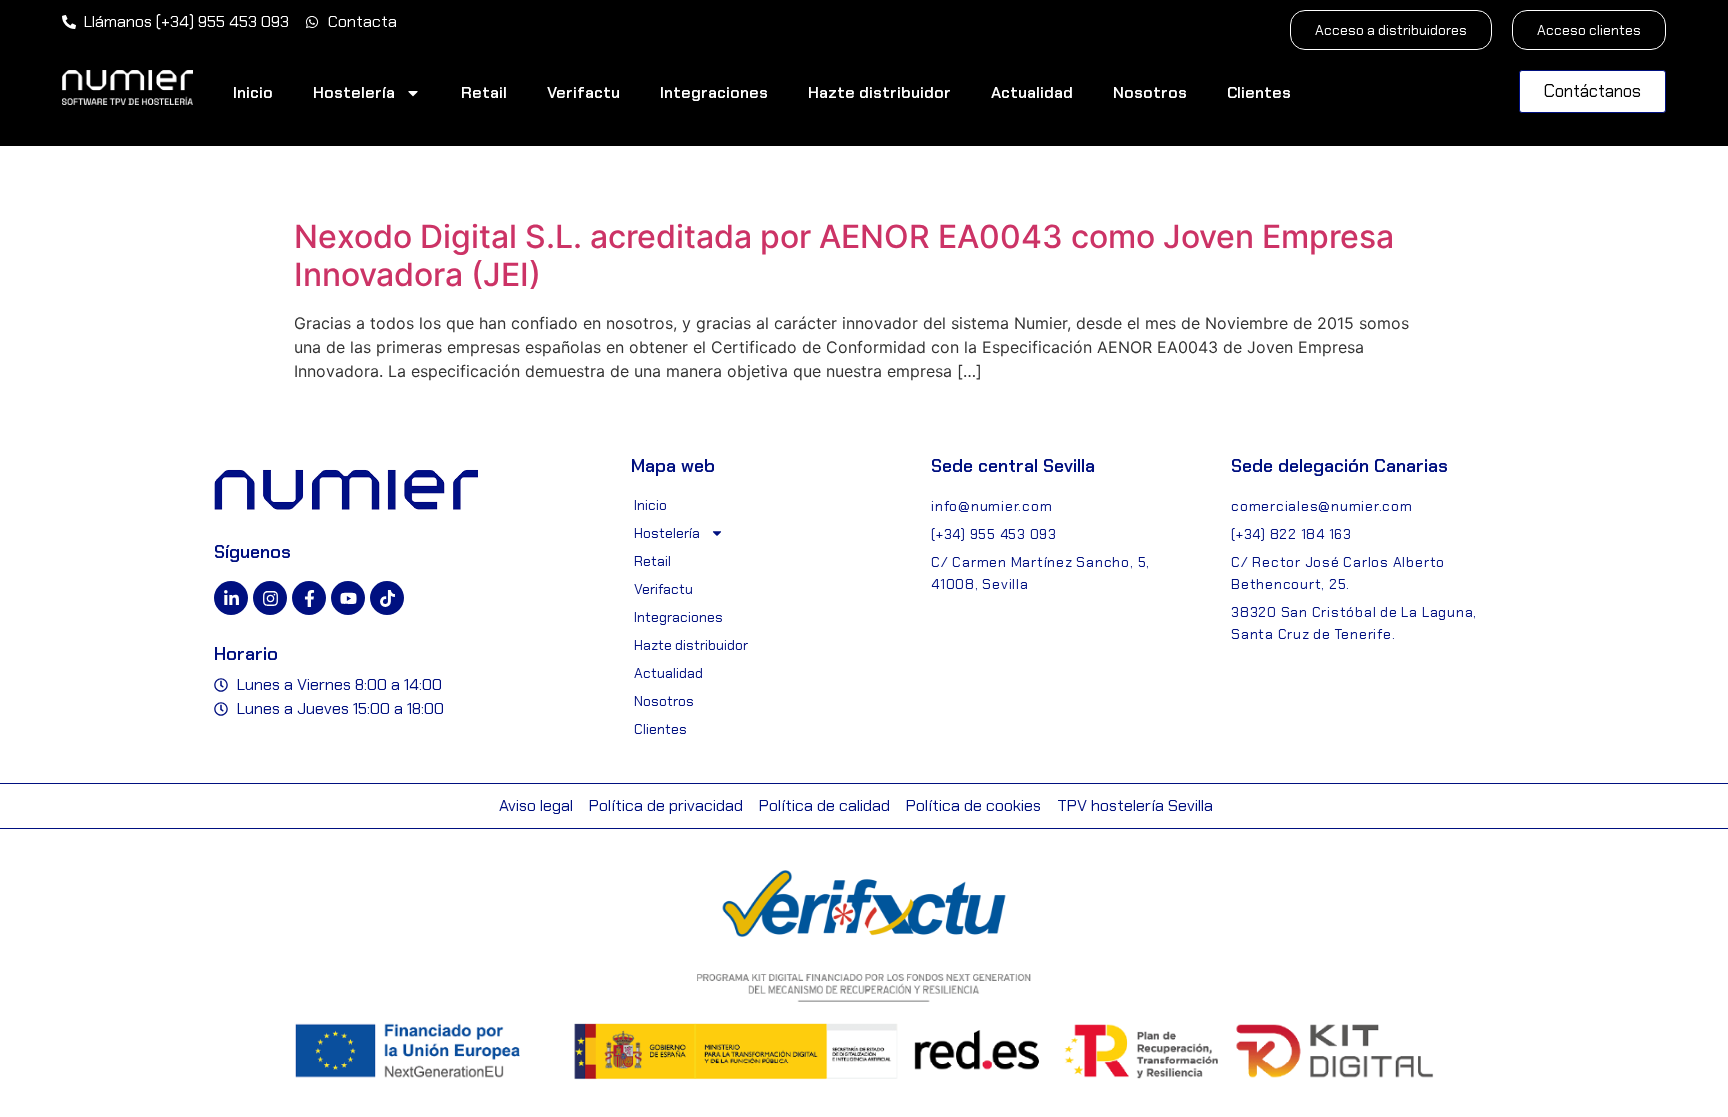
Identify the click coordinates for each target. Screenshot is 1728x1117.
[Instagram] (270, 598)
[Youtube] (348, 598)
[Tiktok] (387, 598)
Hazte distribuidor (879, 92)
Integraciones (714, 92)
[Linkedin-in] (231, 598)
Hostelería (354, 92)
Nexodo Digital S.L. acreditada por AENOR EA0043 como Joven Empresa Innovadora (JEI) (844, 255)
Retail (484, 92)
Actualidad (1032, 92)
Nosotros (1150, 92)
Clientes (1259, 92)
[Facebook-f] (309, 598)
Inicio (253, 92)
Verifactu (583, 92)
